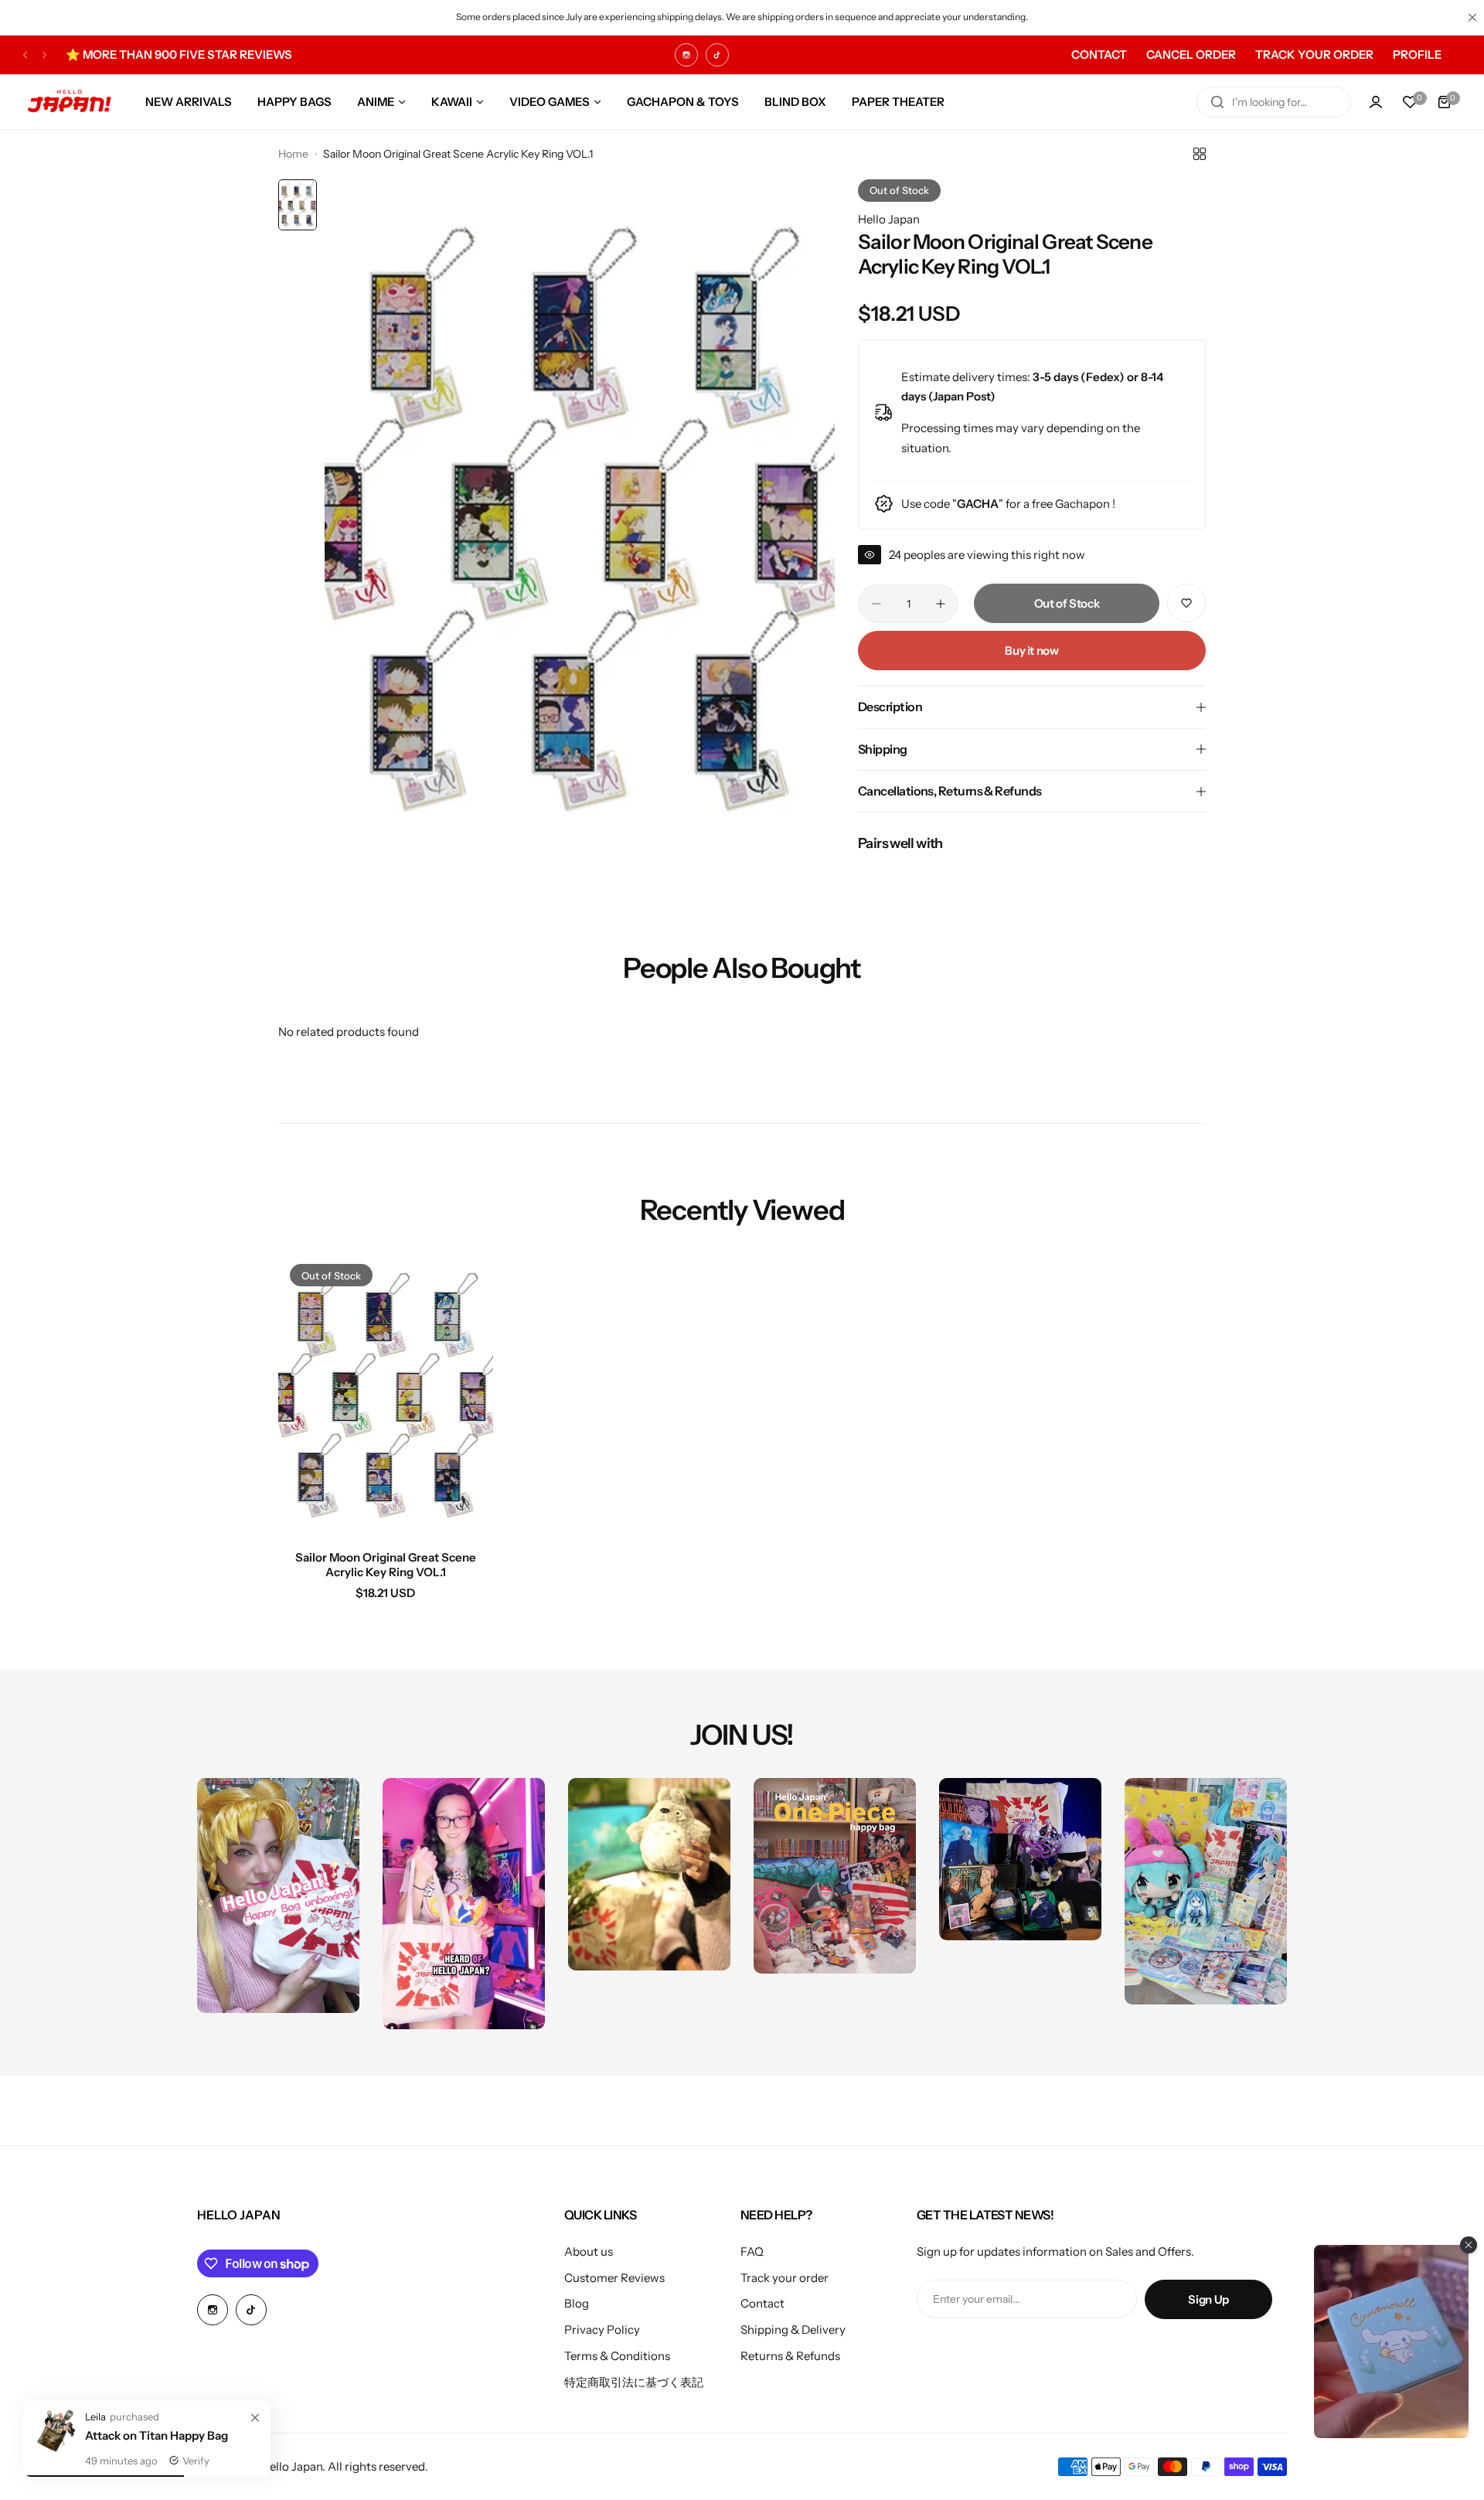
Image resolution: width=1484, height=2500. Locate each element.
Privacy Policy (602, 2330)
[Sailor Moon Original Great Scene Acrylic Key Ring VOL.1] (386, 1395)
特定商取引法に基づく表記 (634, 2382)
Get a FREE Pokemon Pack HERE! (169, 54)
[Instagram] (686, 55)
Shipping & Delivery (793, 2330)
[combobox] (1274, 102)
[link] (255, 2418)
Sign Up (1208, 2299)
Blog (577, 2303)
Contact (762, 2303)
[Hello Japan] (70, 102)
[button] (25, 54)
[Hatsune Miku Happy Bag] (54, 2450)
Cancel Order (1191, 54)
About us (589, 2251)
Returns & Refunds (790, 2356)
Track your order (785, 2278)
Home (293, 154)
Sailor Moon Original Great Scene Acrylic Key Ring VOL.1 (386, 1565)
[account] (1376, 102)
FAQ (752, 2251)
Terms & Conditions (617, 2356)
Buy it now (1031, 651)
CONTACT (1099, 54)
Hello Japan (889, 219)
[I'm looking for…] (1217, 102)
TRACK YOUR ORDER (1314, 54)
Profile (1417, 54)
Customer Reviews (614, 2278)
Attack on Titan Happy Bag (157, 2435)
